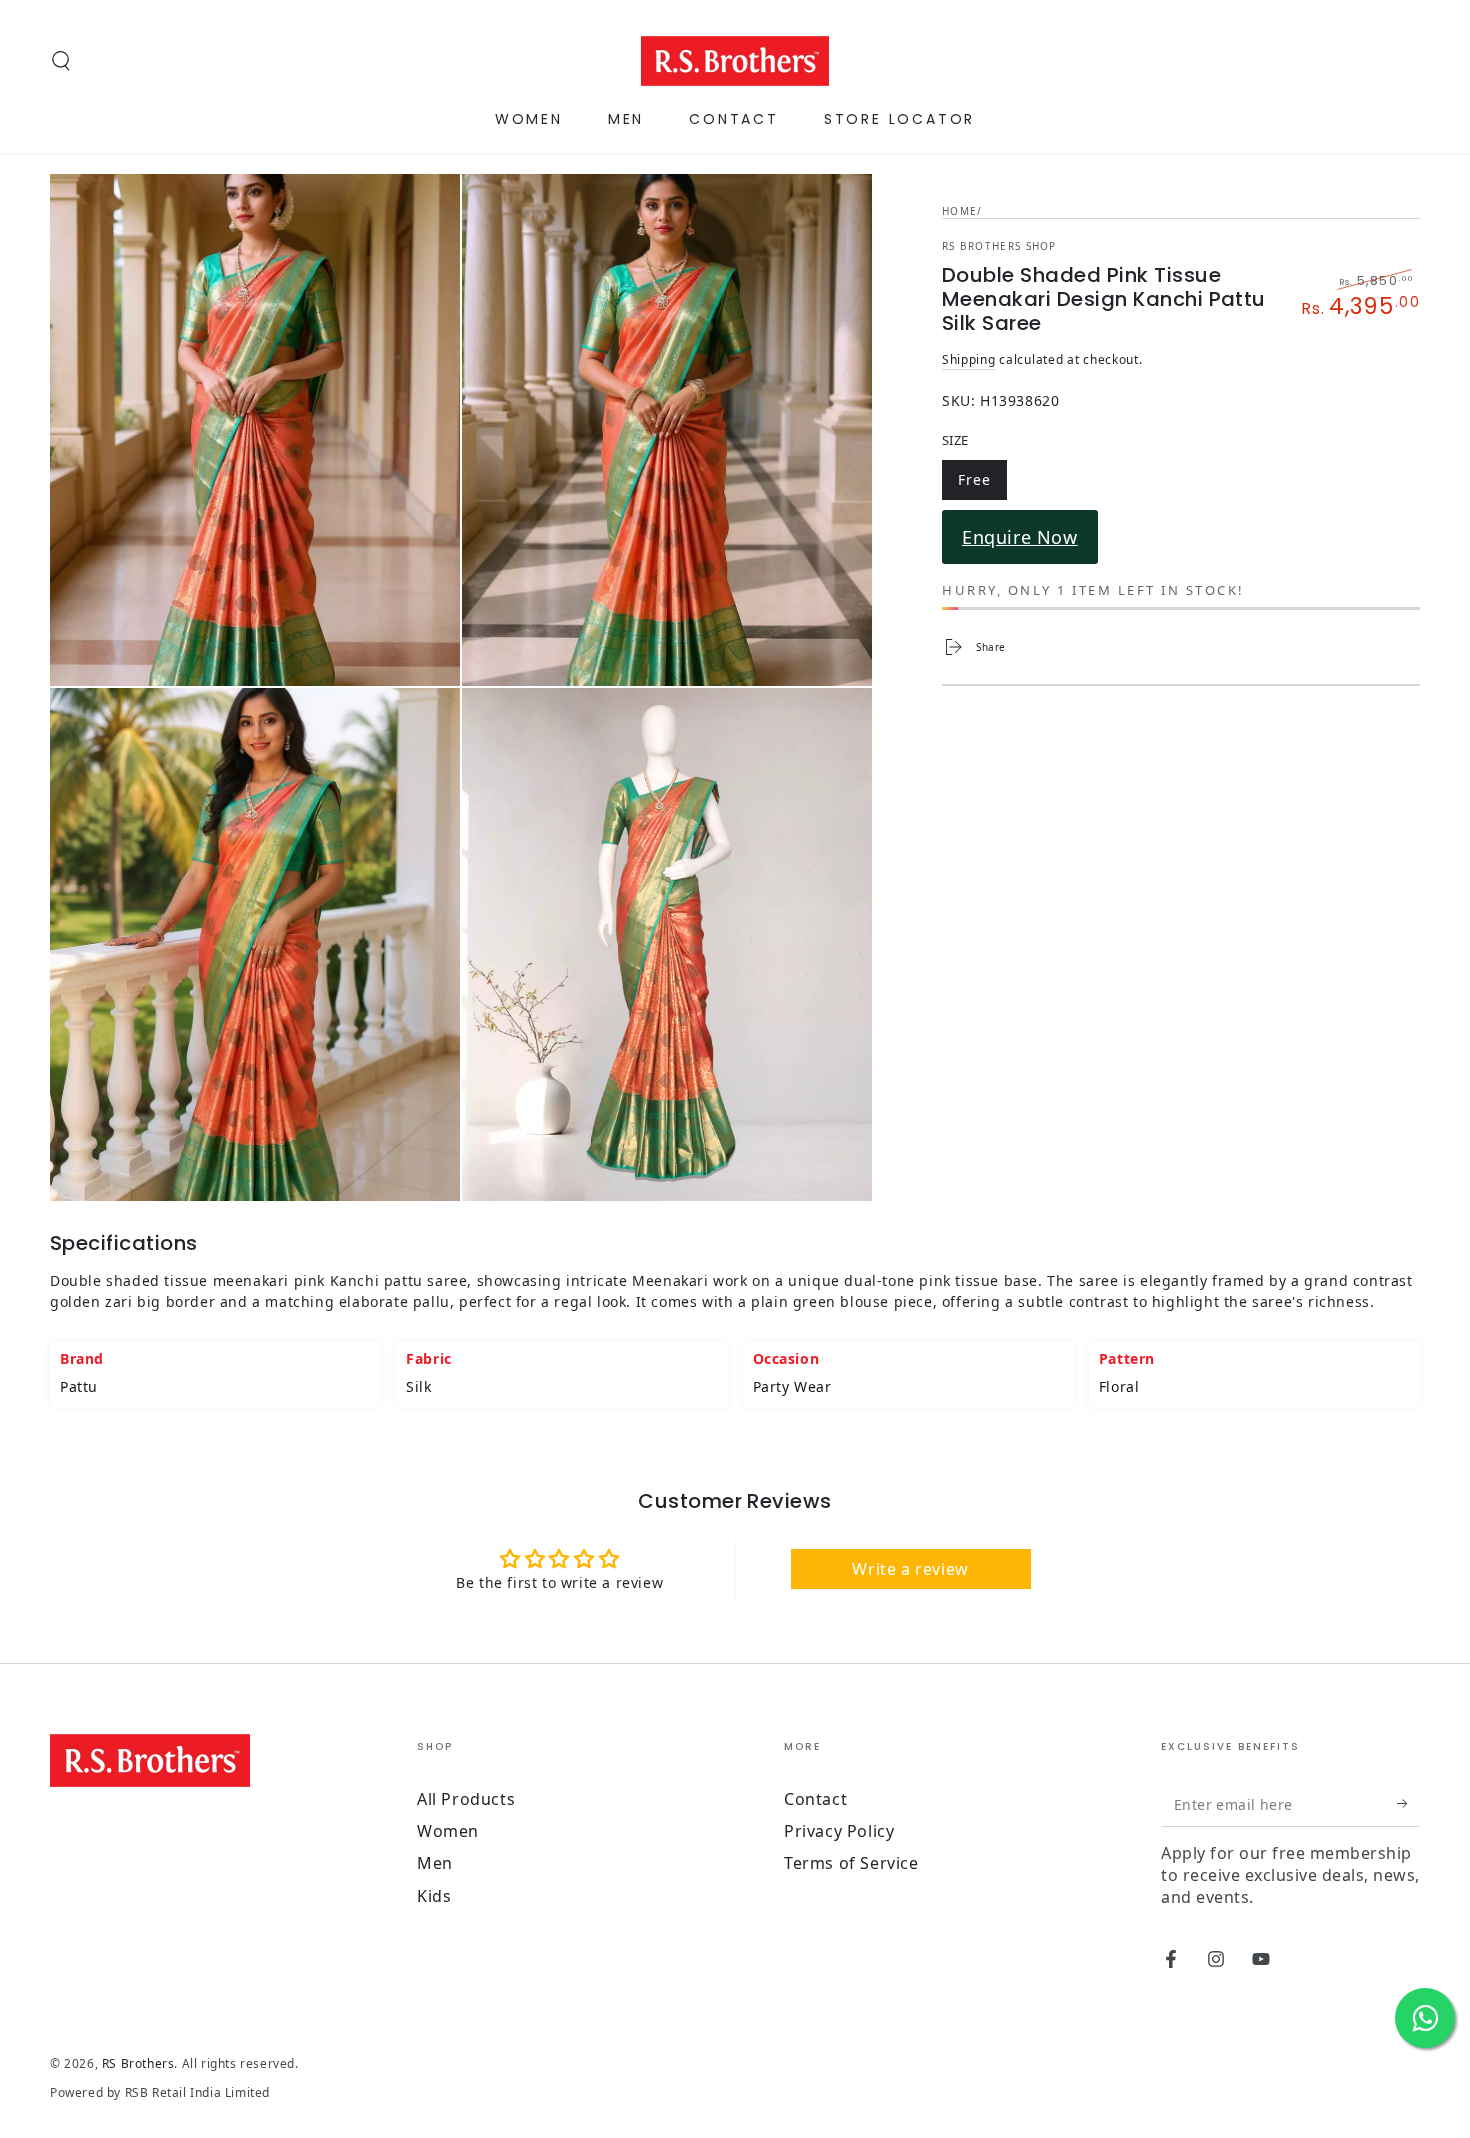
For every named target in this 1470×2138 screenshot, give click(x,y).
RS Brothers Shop (999, 246)
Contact (815, 1799)
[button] (61, 61)
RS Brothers (138, 2063)
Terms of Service (851, 1863)
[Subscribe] (1408, 1804)
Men (435, 1863)
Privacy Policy (839, 1831)
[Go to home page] (735, 61)
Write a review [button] (910, 1569)
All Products (466, 1799)
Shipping (969, 359)
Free (982, 483)
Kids (434, 1896)
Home (959, 211)
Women (448, 1831)
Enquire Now (1020, 537)
